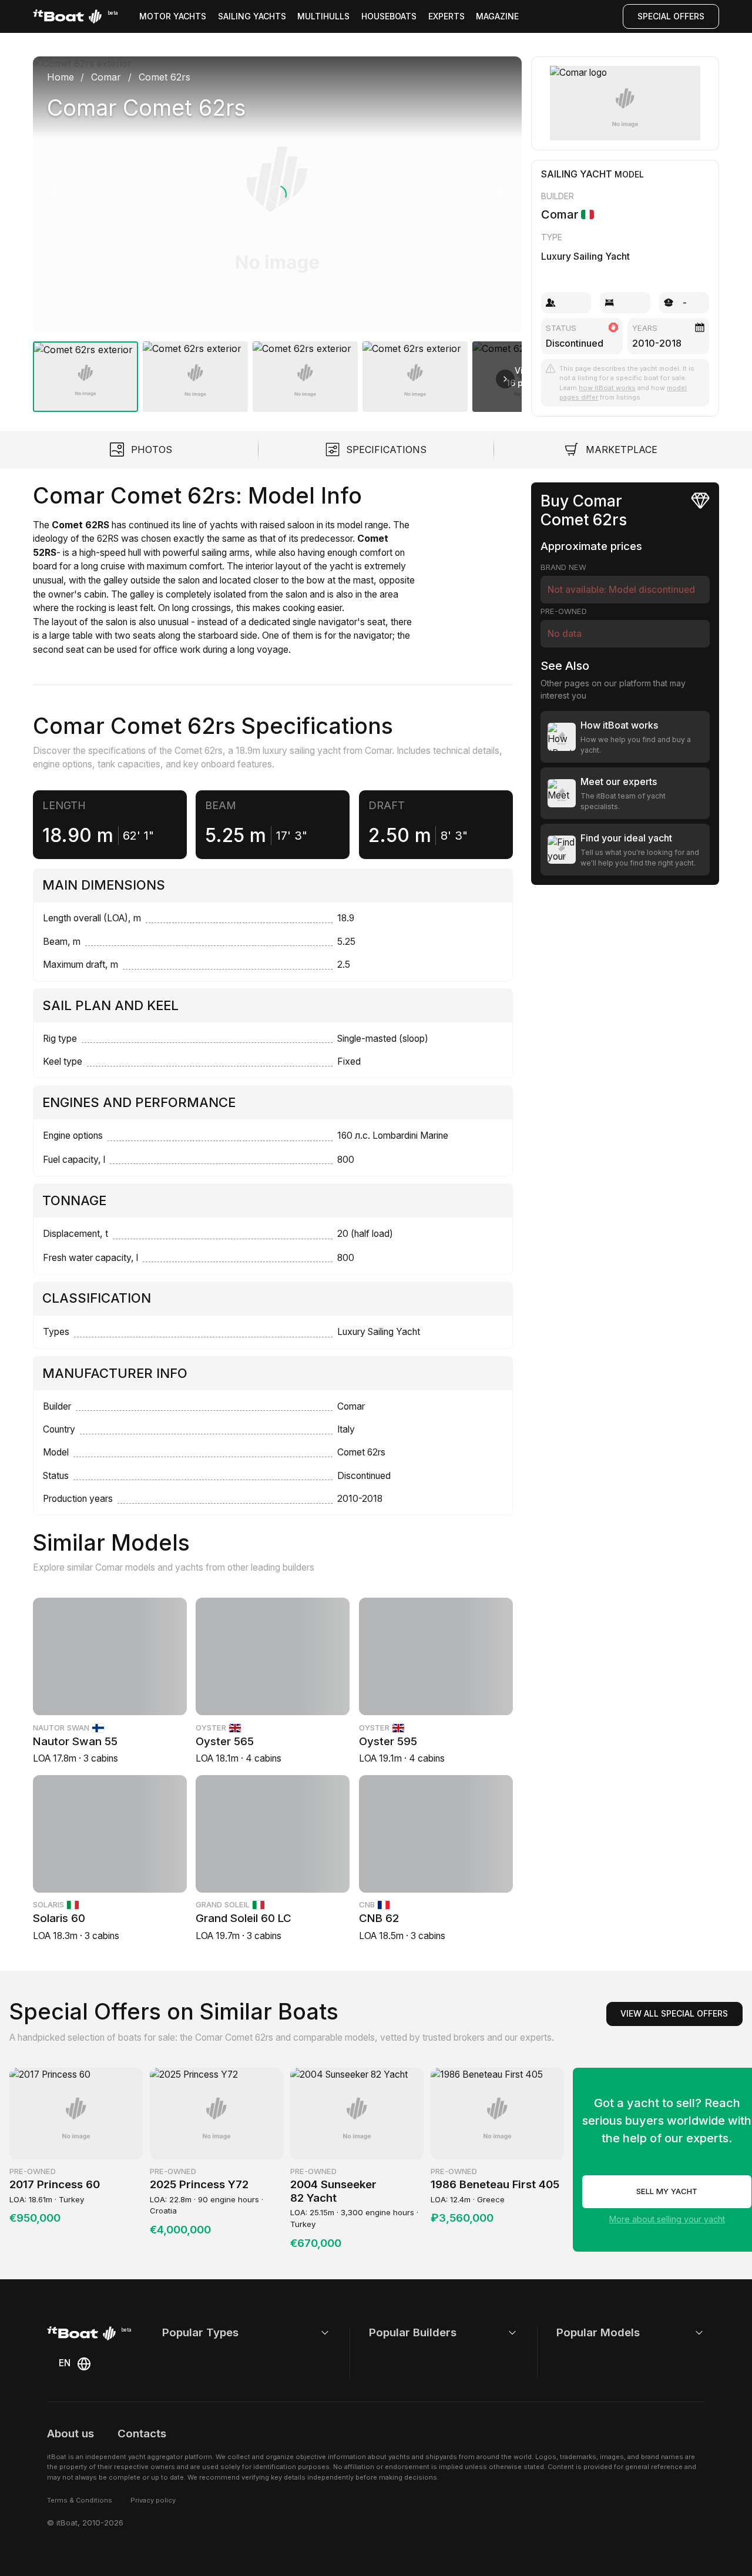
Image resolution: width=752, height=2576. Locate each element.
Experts (446, 16)
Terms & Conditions (80, 2500)
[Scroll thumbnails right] (505, 379)
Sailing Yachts (252, 16)
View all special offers (674, 2013)
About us (70, 2434)
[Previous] (54, 194)
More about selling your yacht (667, 2219)
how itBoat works (607, 388)
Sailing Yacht (577, 174)
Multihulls (323, 16)
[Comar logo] (625, 103)
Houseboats (389, 16)
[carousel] (277, 229)
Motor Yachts (173, 16)
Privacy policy (153, 2500)
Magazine (497, 16)
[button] (277, 194)
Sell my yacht (667, 2191)
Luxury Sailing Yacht (585, 256)
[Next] (501, 194)
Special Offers (671, 16)
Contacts (142, 2434)
